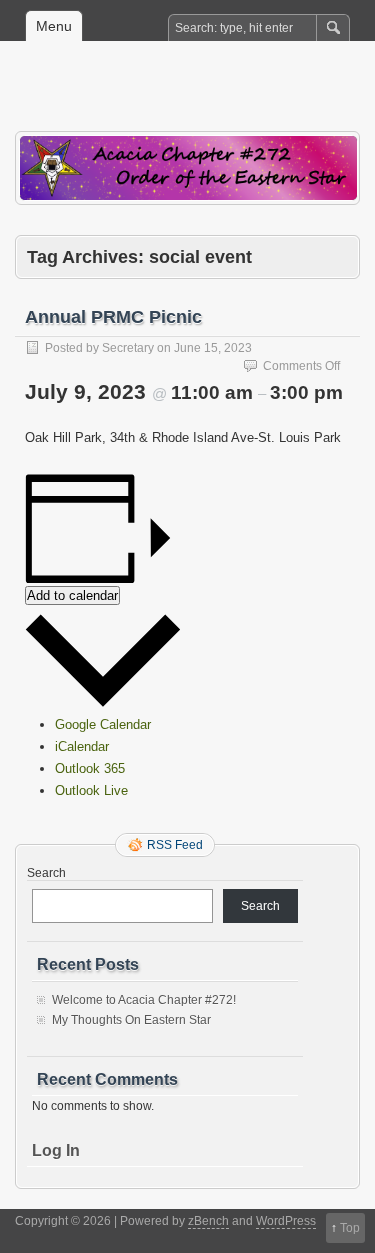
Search (46, 873)
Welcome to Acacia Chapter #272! (144, 1000)
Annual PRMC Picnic (113, 317)
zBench (208, 1221)
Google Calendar (103, 724)
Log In (56, 1150)
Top (350, 1228)
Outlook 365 (90, 768)
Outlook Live (91, 790)
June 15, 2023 (213, 348)
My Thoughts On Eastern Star (131, 1020)
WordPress (286, 1221)
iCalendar (82, 746)
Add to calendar (72, 595)
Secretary (128, 348)
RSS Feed (175, 845)
